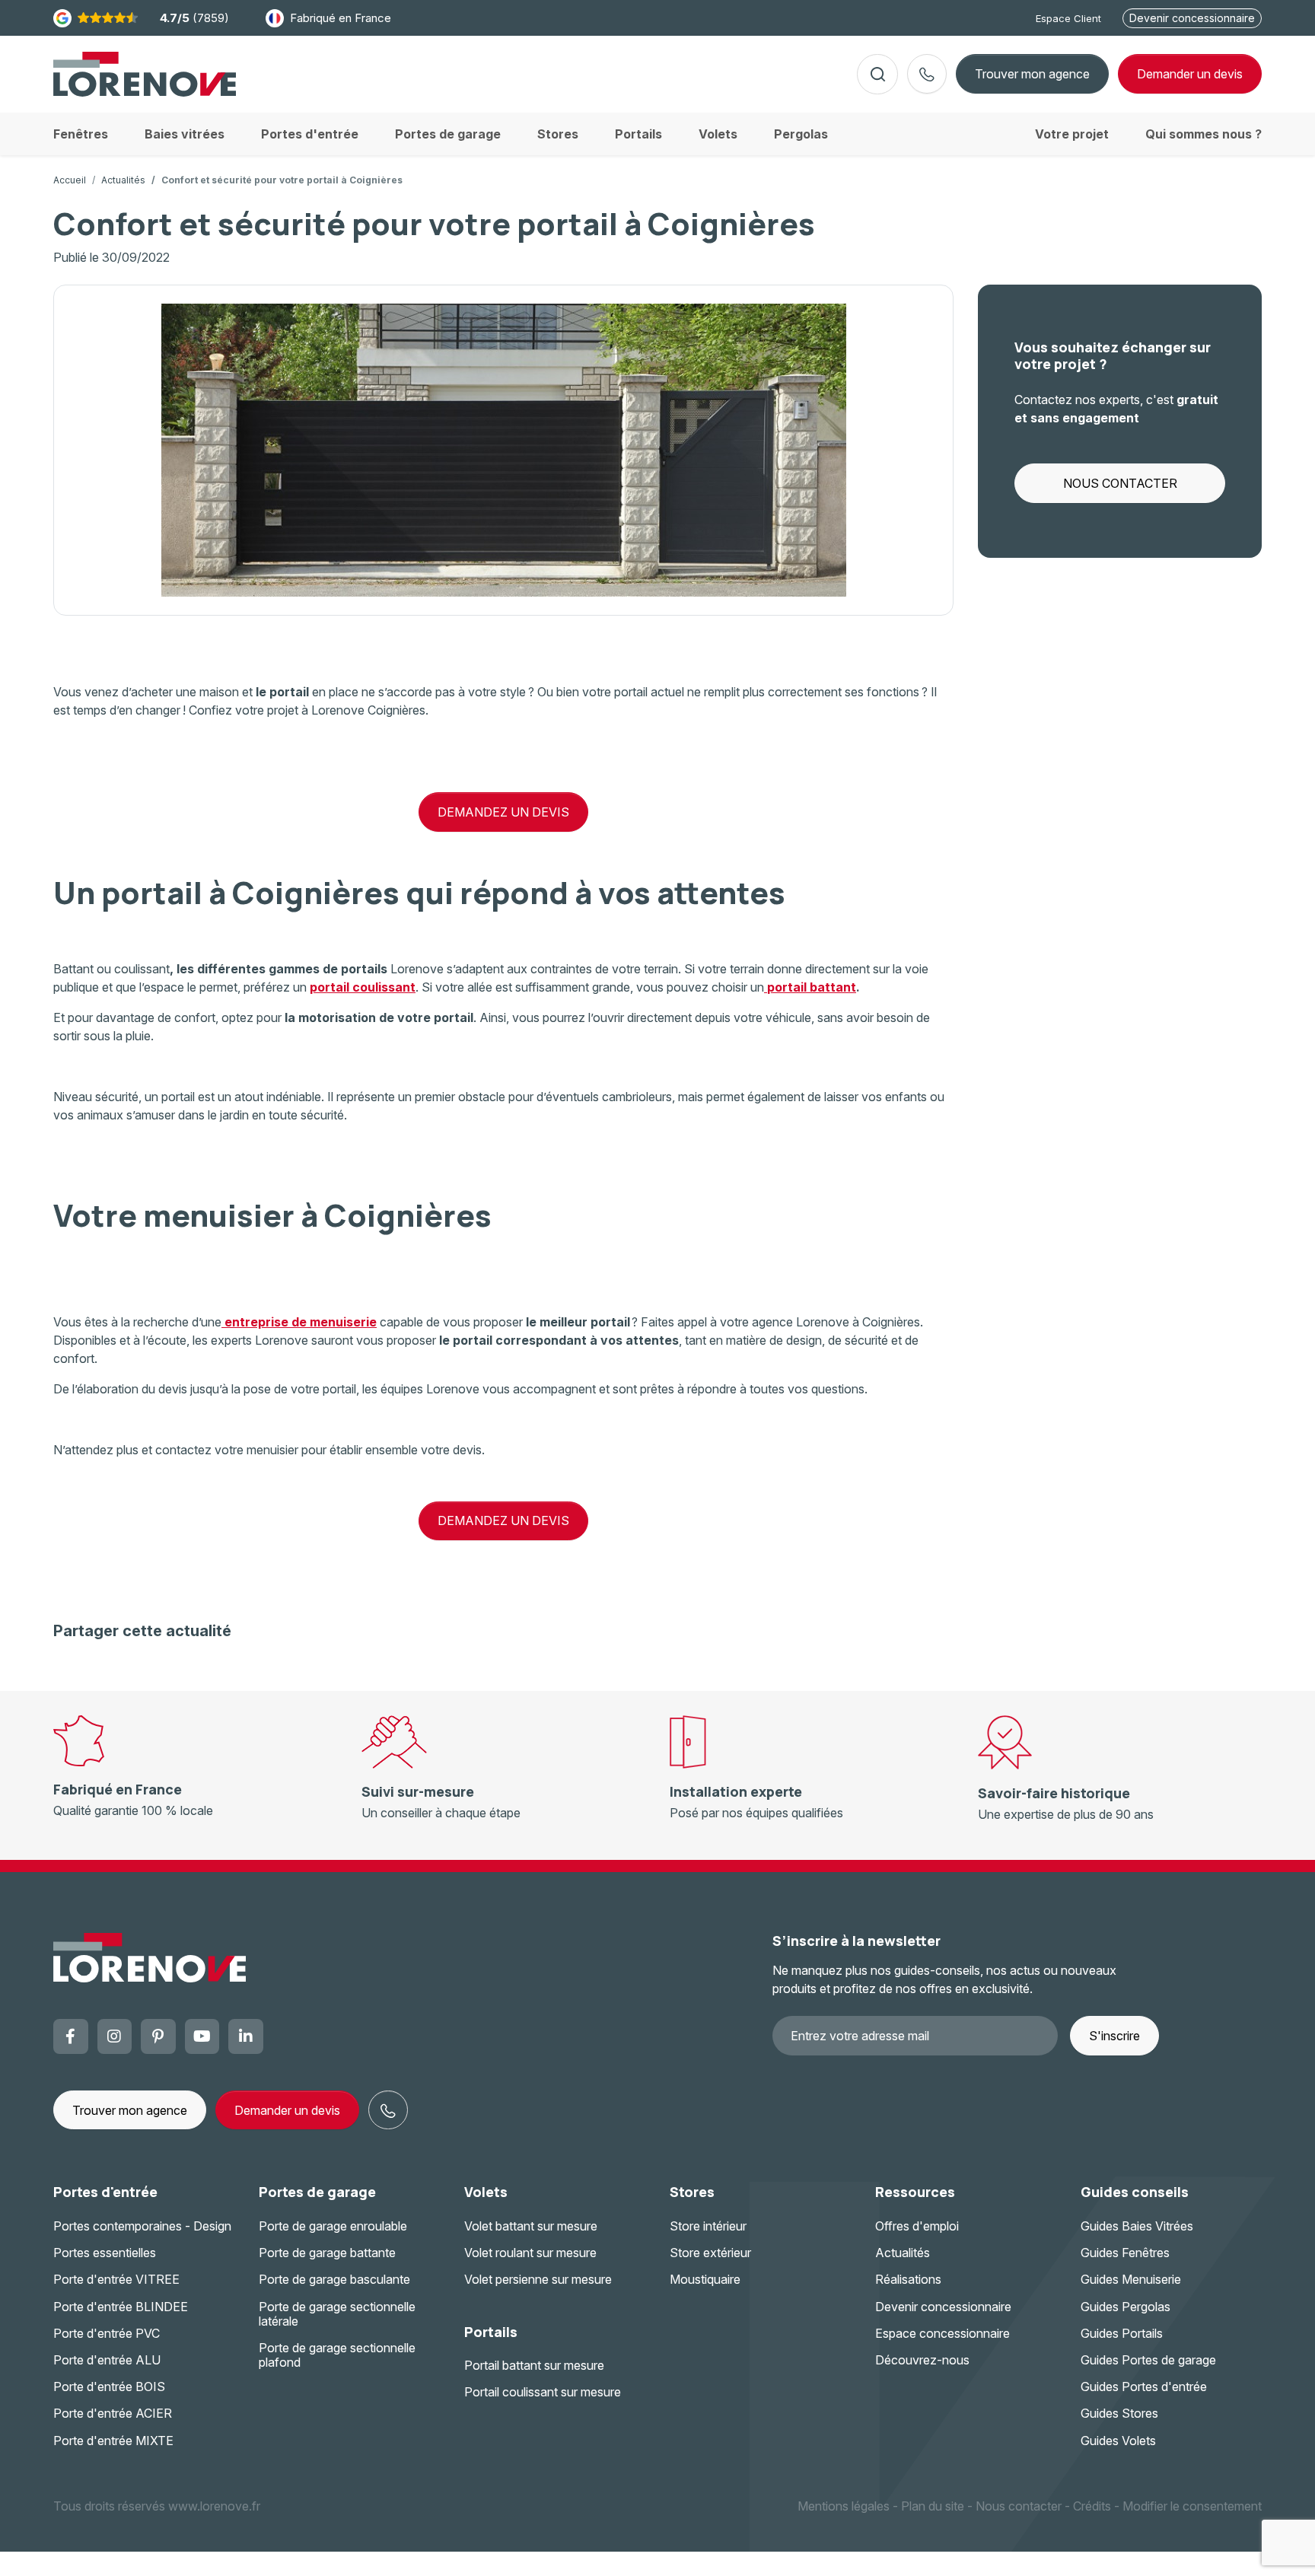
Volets (486, 2192)
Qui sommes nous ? (1204, 134)
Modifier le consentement (1192, 2506)
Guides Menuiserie (1131, 2279)
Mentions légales (844, 2506)
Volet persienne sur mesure (538, 2279)
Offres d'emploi (917, 2226)
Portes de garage (317, 2192)
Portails (491, 2332)
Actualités (123, 180)
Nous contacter (1019, 2506)
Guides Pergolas (1126, 2307)
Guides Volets (1118, 2441)
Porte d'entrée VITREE (116, 2279)
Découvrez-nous (922, 2360)
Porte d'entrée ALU (107, 2360)
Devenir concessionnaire (1192, 18)
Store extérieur (710, 2253)
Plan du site (933, 2506)
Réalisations (908, 2279)
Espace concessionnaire (942, 2333)
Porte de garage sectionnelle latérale (337, 2314)
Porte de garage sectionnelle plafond (337, 2355)
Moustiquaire (705, 2279)
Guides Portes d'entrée (1144, 2387)
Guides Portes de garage (1148, 2360)
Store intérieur (708, 2226)
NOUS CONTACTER (1120, 483)
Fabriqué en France (341, 18)
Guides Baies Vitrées (1137, 2226)
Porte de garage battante (327, 2253)
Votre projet (1072, 134)
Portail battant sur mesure (534, 2365)
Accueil (70, 180)
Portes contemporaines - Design (142, 2226)
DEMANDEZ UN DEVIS (503, 812)
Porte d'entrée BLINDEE (121, 2307)
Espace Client (1068, 18)
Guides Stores (1119, 2413)
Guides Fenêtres (1125, 2253)
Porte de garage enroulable (333, 2226)
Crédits (1092, 2506)
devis (1190, 74)
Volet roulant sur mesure (530, 2253)
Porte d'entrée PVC (107, 2333)
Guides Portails (1122, 2333)
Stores (692, 2192)
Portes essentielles (105, 2253)
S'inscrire (1114, 2036)
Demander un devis (287, 2110)
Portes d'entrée (105, 2192)
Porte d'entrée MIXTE (113, 2441)
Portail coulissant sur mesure (543, 2392)
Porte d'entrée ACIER (113, 2413)
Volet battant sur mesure (531, 2226)
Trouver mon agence (1032, 74)
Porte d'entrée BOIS (109, 2387)
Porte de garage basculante (334, 2279)
